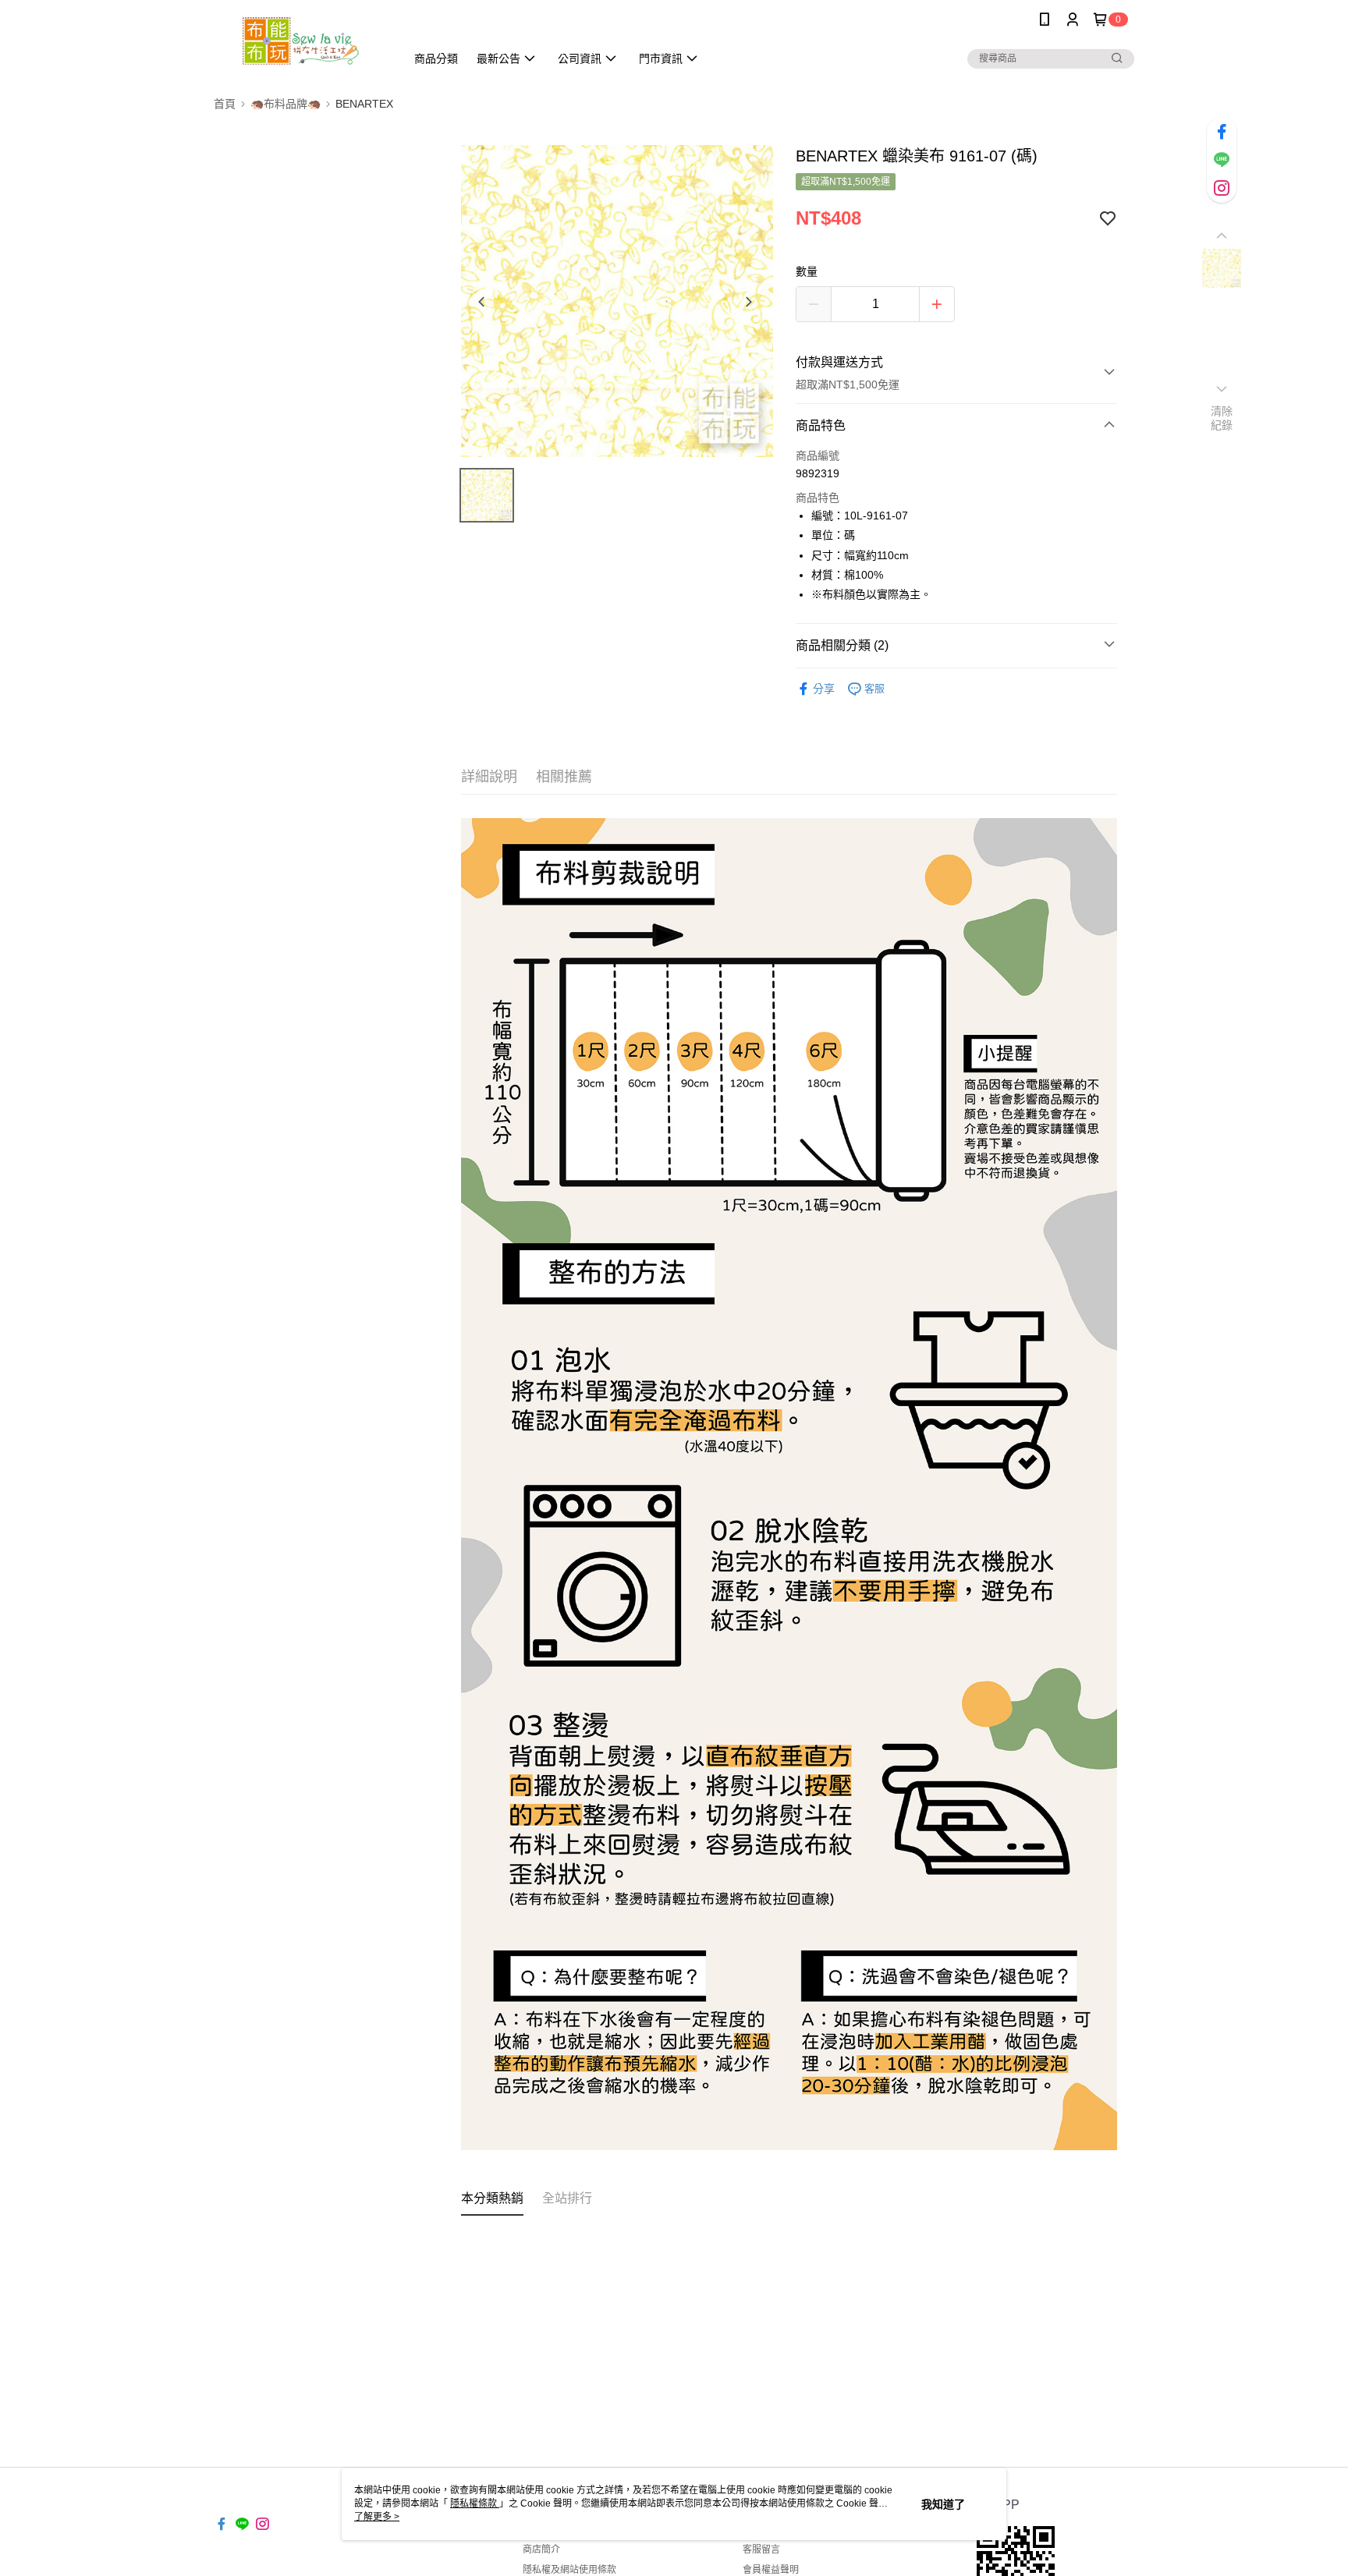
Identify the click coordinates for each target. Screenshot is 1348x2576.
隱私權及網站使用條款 (569, 2570)
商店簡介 (541, 2549)
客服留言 (761, 2549)
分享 (824, 689)
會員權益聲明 (771, 2570)
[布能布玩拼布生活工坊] (300, 41)
